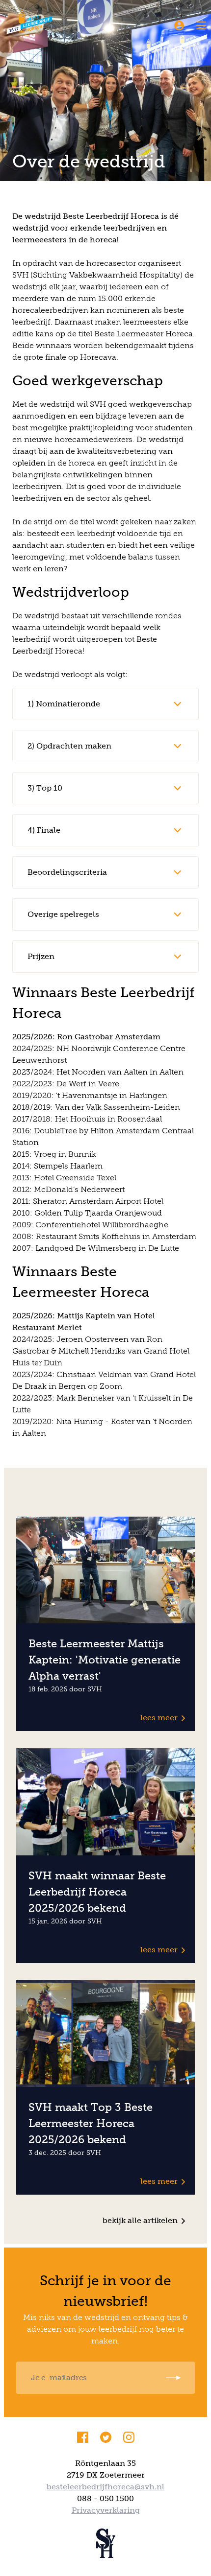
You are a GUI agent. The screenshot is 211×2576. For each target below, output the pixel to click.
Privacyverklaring (106, 2510)
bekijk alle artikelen (140, 2220)
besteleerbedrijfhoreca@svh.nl (105, 2487)
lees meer (159, 1718)
